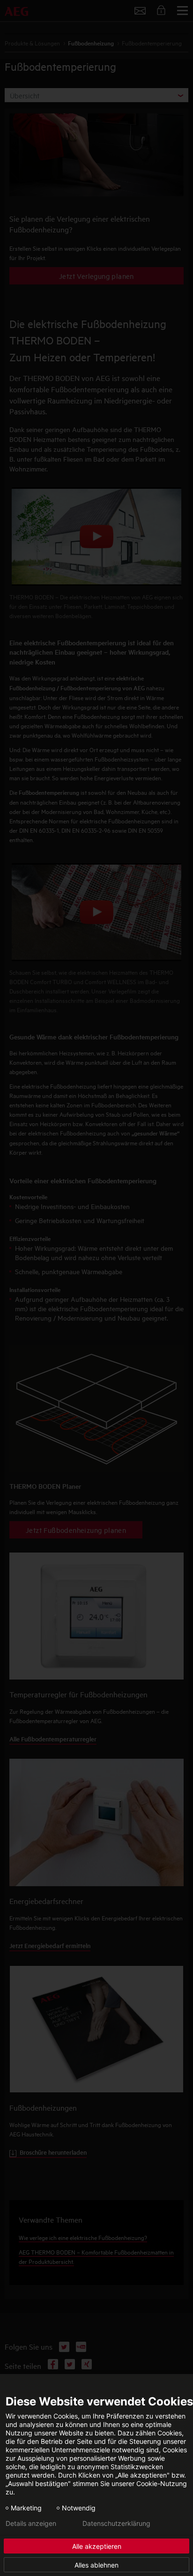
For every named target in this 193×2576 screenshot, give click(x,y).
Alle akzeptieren (97, 2546)
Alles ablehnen (96, 2565)
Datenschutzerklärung (116, 2524)
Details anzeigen (31, 2524)
